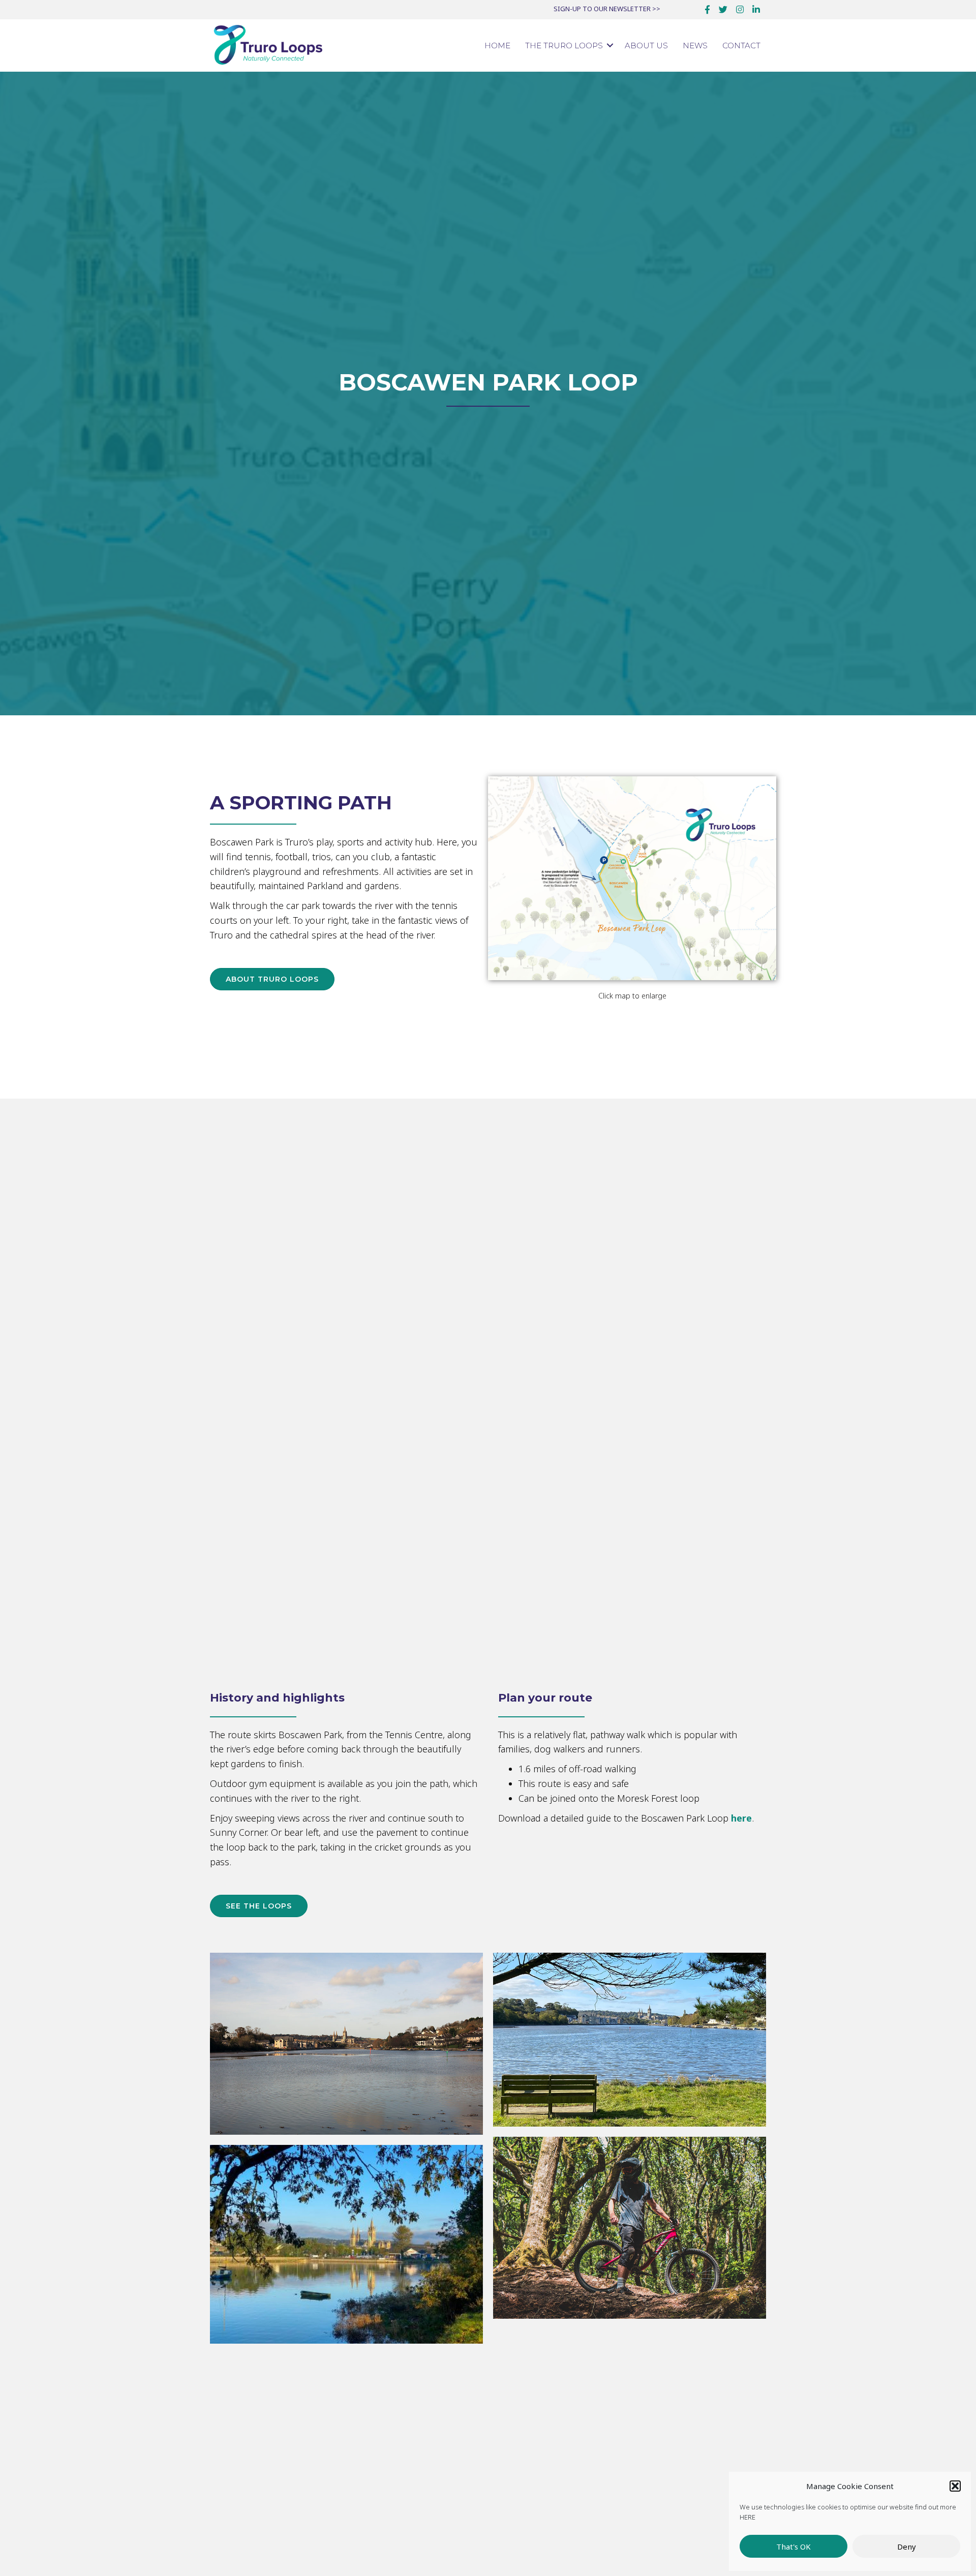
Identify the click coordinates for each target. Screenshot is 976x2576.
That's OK (794, 2547)
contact (741, 46)
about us (646, 46)
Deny (907, 2547)
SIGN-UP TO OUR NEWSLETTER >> (607, 9)
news (695, 46)
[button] (955, 2486)
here (741, 1818)
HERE (748, 2517)
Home (497, 46)
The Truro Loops (564, 46)
